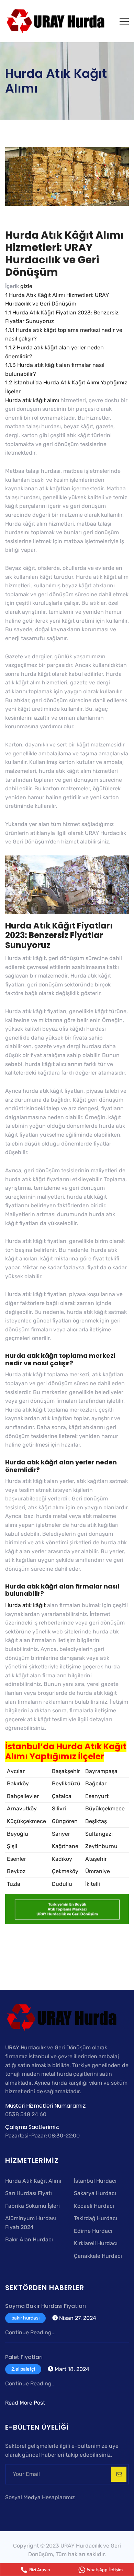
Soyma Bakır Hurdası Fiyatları (46, 2306)
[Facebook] (10, 2510)
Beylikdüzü (66, 1783)
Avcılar (16, 1771)
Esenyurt (97, 1796)
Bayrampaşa (101, 1771)
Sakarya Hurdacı (95, 2193)
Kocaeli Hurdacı (94, 2206)
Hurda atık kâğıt (25, 1605)
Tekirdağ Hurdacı (96, 2218)
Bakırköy (18, 1783)
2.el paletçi (23, 2369)
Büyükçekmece (105, 1808)
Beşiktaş (96, 1821)
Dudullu (62, 1884)
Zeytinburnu (101, 1846)
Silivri (59, 1808)
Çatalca (62, 1796)
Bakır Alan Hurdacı (29, 2239)
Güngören (65, 1821)
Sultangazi (99, 1834)
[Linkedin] (38, 2510)
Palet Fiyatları (24, 2357)
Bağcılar (96, 1783)
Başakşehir (66, 1771)
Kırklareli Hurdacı (96, 2243)
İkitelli (93, 1884)
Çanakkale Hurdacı (98, 2256)
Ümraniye (98, 1871)
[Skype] (29, 2510)
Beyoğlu (18, 1834)
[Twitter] (20, 2510)
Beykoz (16, 1871)
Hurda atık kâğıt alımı (32, 400)
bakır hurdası (25, 2318)
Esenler (16, 1859)
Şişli (12, 1846)
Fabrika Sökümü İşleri (32, 2206)
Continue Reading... (30, 2332)
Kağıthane (65, 1846)
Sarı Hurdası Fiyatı (29, 2193)
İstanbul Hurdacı (95, 2181)
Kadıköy (62, 1859)
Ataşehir (96, 1859)
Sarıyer (61, 1834)
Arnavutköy (22, 1808)
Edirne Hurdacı (93, 2231)
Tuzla (14, 1884)
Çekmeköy (65, 1871)
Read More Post (25, 2403)
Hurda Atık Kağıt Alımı (33, 2181)
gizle (26, 286)
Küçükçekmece (26, 1821)
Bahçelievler (23, 1796)
